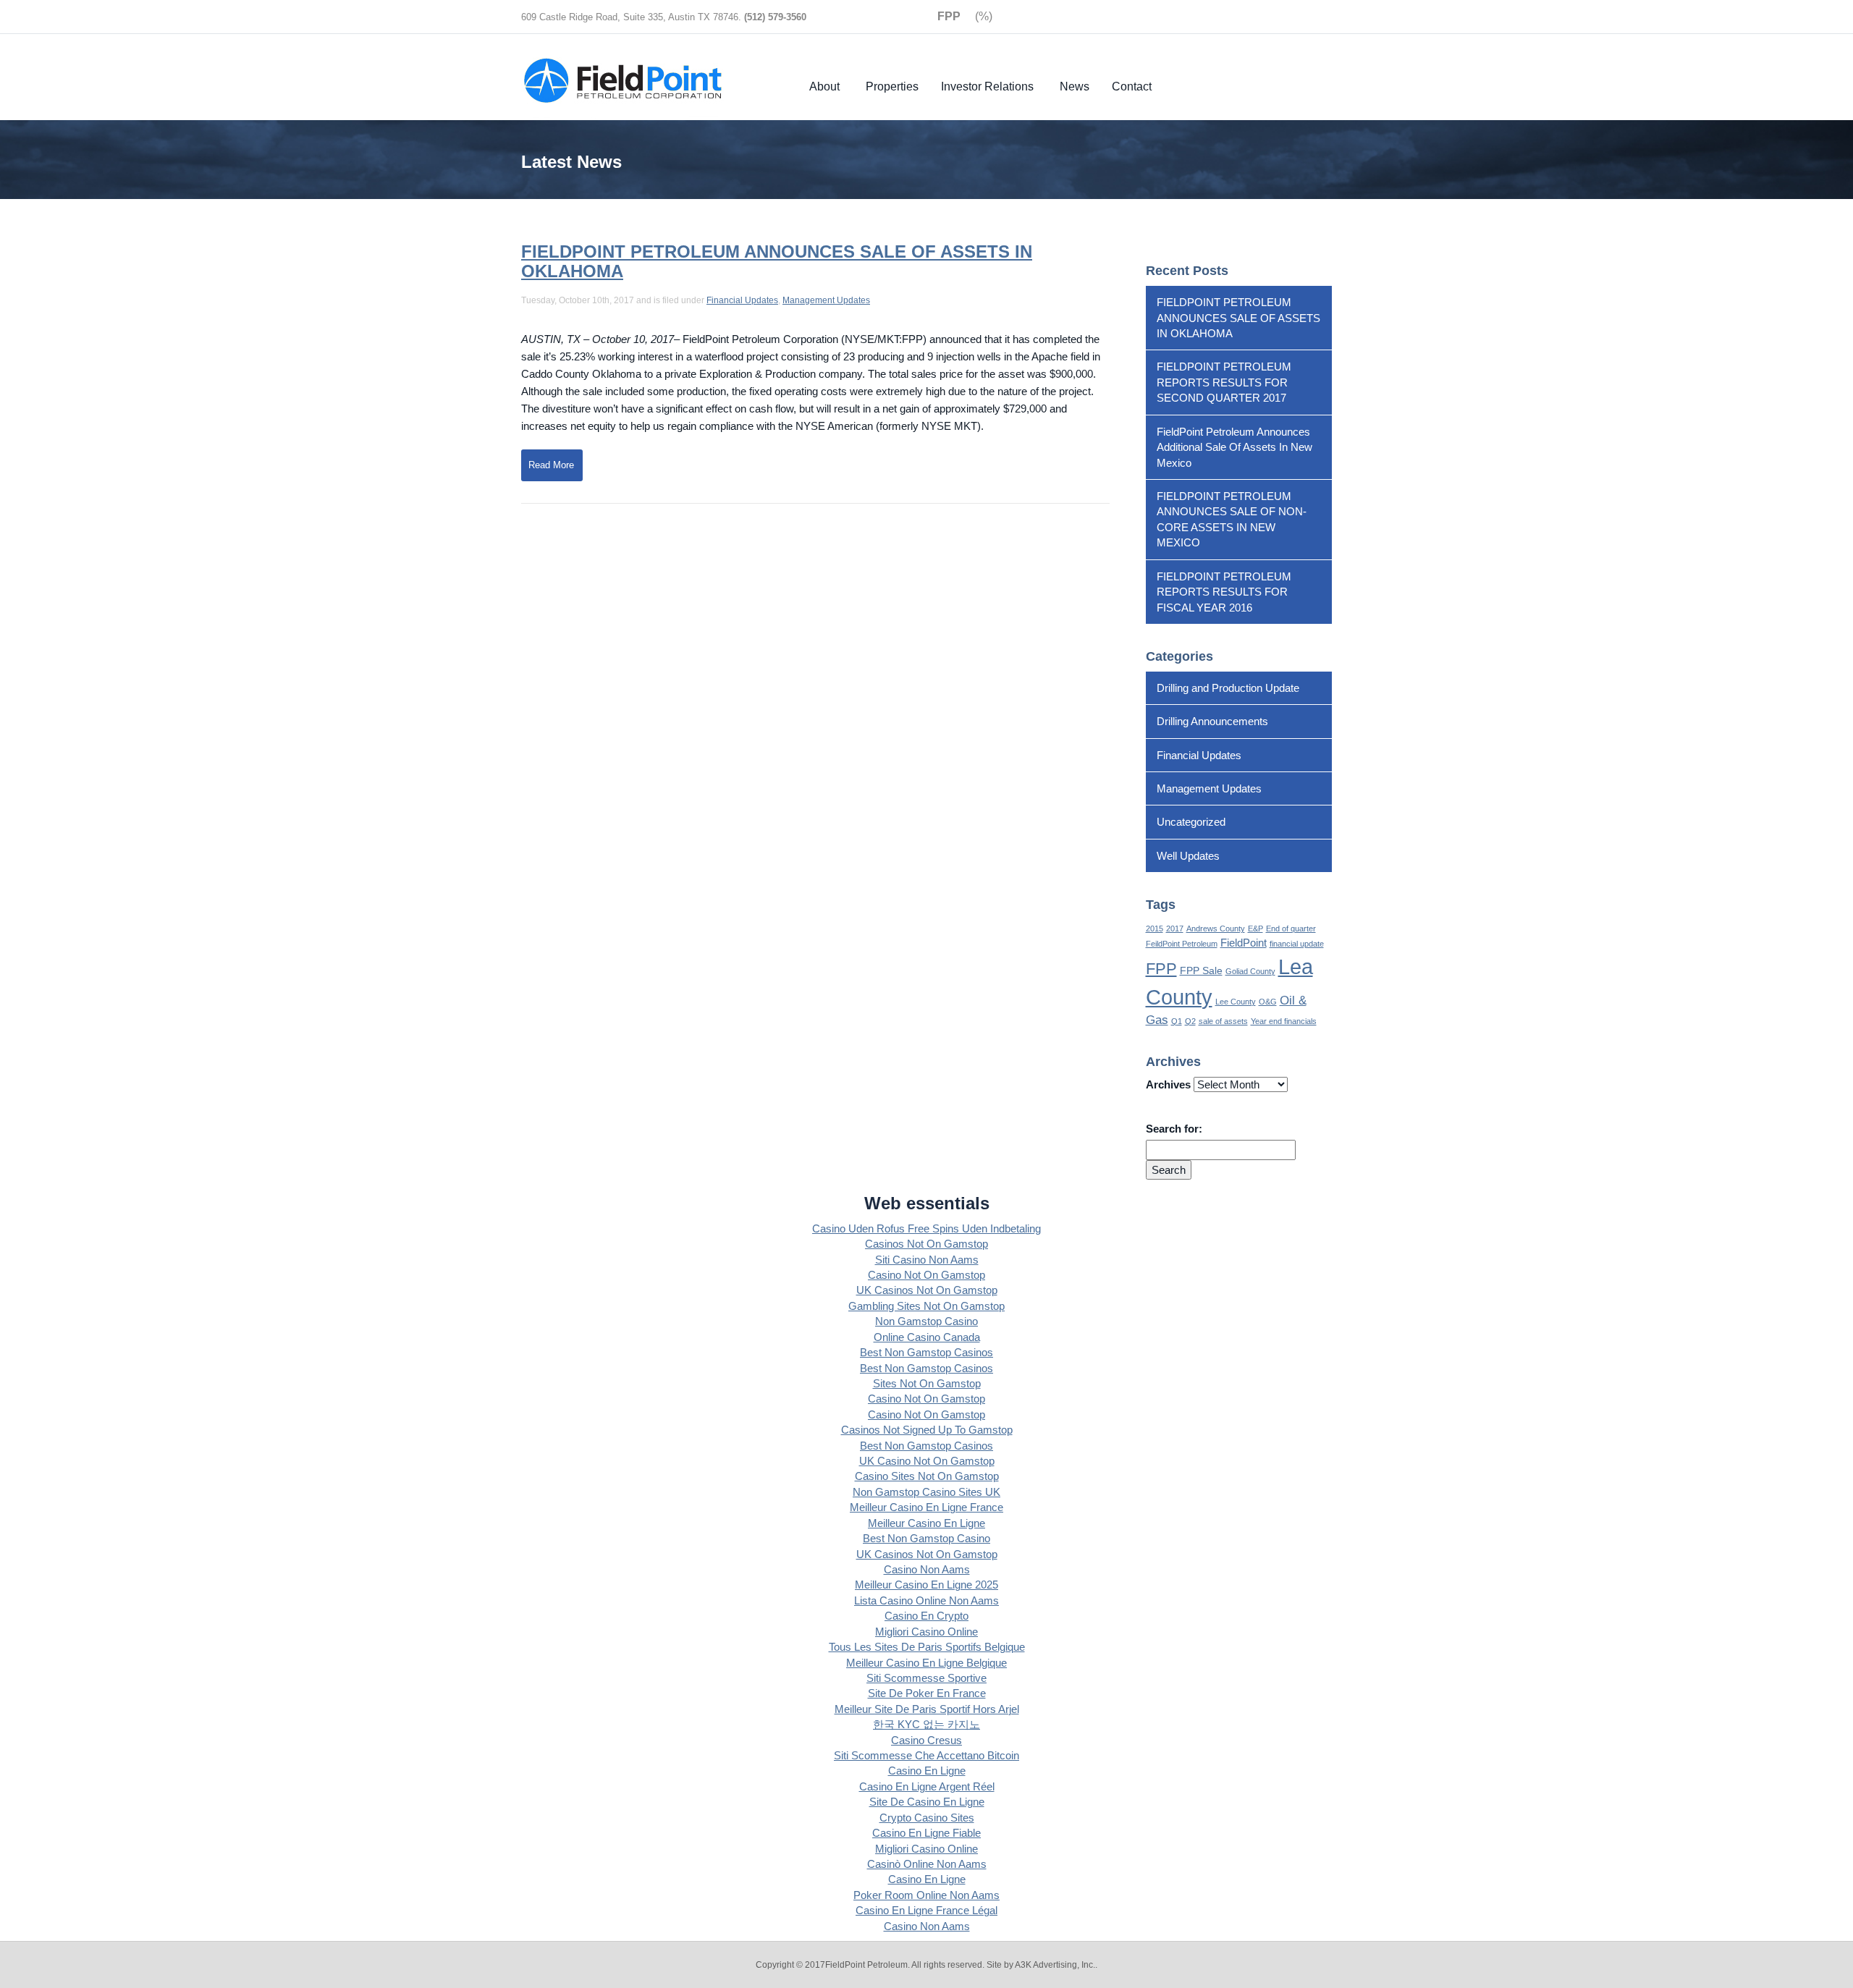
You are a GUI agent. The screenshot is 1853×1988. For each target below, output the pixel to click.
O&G (1268, 1002)
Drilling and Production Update (1228, 688)
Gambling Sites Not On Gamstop (926, 1306)
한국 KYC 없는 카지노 (926, 1724)
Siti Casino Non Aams (927, 1260)
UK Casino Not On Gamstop (927, 1461)
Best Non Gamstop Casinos (926, 1352)
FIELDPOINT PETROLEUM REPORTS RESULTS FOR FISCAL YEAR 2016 (1224, 592)
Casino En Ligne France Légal (926, 1910)
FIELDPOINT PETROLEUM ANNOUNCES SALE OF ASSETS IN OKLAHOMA (777, 261)
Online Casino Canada (927, 1337)
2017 (1175, 929)
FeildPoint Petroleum (1182, 944)
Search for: (1174, 1129)
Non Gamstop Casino (926, 1321)
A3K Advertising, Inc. (1055, 1965)
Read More (551, 465)
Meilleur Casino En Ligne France (926, 1507)
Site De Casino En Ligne (927, 1802)
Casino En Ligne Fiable (926, 1833)
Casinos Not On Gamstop (926, 1244)
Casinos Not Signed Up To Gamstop (927, 1430)
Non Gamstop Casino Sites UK (926, 1492)
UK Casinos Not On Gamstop (927, 1290)
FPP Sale (1201, 971)
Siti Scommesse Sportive (926, 1678)
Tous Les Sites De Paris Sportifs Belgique (927, 1647)
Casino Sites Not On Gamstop (927, 1476)
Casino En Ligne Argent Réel (927, 1786)
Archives (1168, 1084)
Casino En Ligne (927, 1771)
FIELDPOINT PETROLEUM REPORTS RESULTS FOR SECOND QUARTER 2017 (1224, 382)
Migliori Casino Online (926, 1632)
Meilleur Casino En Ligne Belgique (926, 1663)
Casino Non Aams (927, 1569)
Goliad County (1250, 971)
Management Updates (826, 300)
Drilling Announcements (1212, 721)
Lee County (1236, 1002)
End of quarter (1291, 929)
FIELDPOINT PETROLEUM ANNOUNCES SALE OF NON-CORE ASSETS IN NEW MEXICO (1232, 519)
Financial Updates (742, 300)
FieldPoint (1244, 943)
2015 (1155, 929)
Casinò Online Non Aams (927, 1864)
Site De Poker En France (927, 1693)
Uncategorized (1191, 822)
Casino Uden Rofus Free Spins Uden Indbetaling (926, 1228)
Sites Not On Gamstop (927, 1383)
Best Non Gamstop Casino (926, 1538)
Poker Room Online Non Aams (926, 1895)
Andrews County (1216, 929)
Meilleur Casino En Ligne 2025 (926, 1585)
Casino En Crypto (926, 1616)
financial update (1297, 944)
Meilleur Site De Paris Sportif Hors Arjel (927, 1709)
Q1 (1177, 1021)
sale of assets (1223, 1021)
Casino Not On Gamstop (926, 1275)
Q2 (1190, 1021)
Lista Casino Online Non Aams (926, 1600)
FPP (1161, 969)
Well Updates (1188, 856)
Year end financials (1284, 1021)
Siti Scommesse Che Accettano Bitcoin (926, 1755)
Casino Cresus (926, 1740)
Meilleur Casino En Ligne (926, 1523)
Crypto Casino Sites (927, 1818)
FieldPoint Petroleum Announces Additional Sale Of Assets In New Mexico (1234, 447)
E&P (1255, 929)
